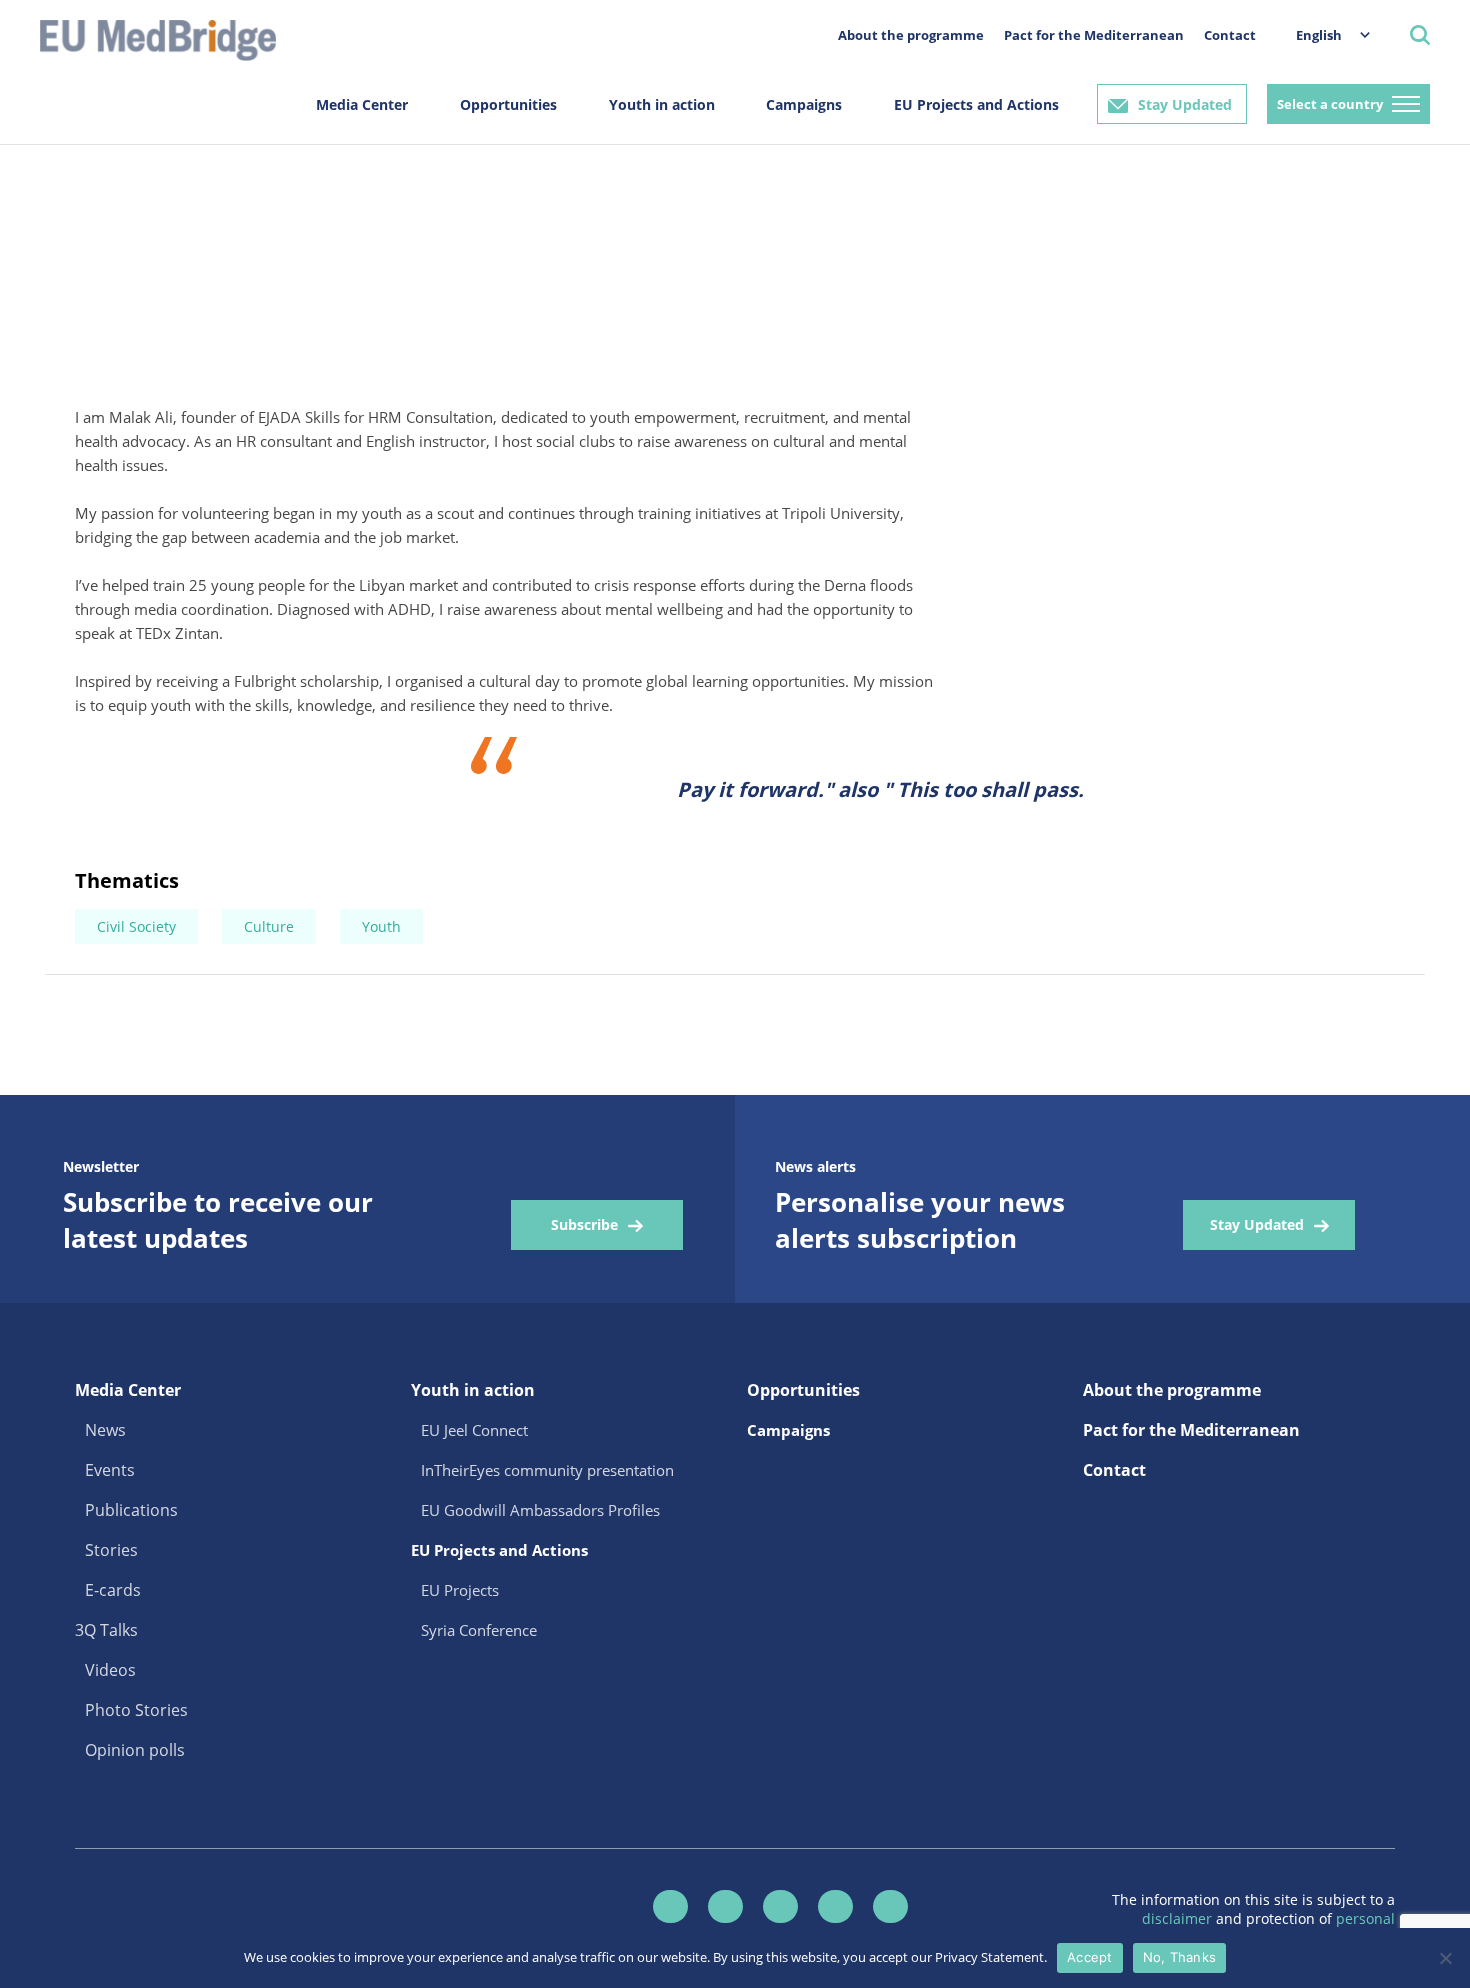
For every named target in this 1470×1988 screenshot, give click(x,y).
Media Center (362, 104)
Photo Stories (136, 1710)
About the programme (911, 35)
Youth (381, 926)
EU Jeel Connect (474, 1430)
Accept (1090, 1957)
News (105, 1430)
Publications (131, 1510)
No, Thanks (1180, 1957)
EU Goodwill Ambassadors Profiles (540, 1510)
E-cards (64, 189)
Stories (111, 1550)
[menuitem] (1323, 34)
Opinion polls (135, 1750)
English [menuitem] (1319, 35)
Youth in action (662, 104)
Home (49, 180)
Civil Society (136, 926)
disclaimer (1179, 1918)
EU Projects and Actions (976, 104)
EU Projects (460, 1590)
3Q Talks (106, 1630)
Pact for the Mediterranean (1094, 35)
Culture (269, 926)
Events (110, 1470)
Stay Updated (1185, 104)
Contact (1230, 35)
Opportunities (508, 104)
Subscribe (584, 1224)
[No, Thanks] (1445, 1958)
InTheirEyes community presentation (547, 1470)
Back (67, 267)
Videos (110, 1670)
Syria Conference (479, 1630)
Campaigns (804, 104)
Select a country (1330, 104)
